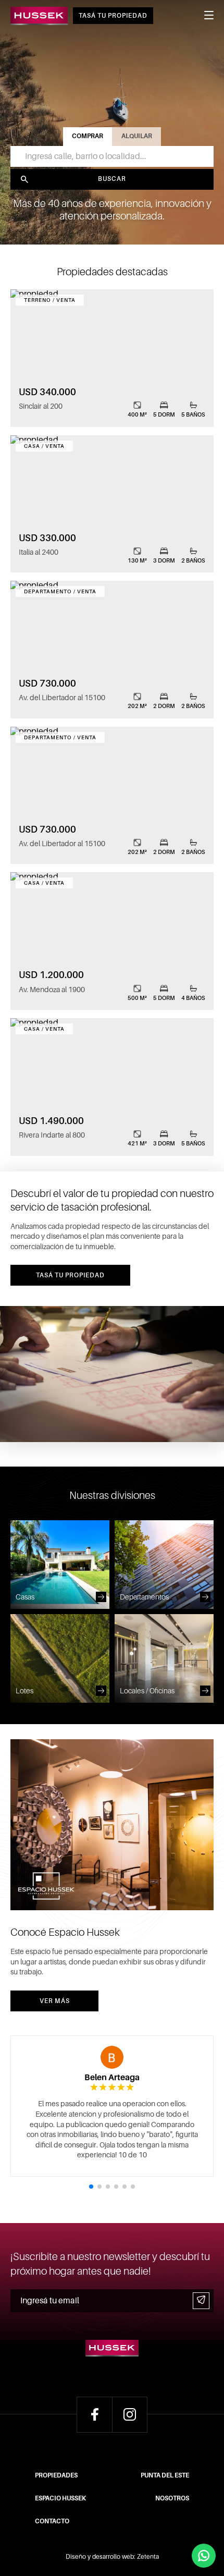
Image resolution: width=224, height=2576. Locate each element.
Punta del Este (165, 2475)
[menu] (209, 18)
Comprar (88, 136)
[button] (91, 2187)
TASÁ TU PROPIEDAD (113, 16)
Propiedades (56, 2475)
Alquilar (137, 136)
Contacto (52, 2521)
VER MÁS (55, 2001)
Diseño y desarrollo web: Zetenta (112, 2557)
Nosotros (172, 2498)
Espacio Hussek (60, 2498)
